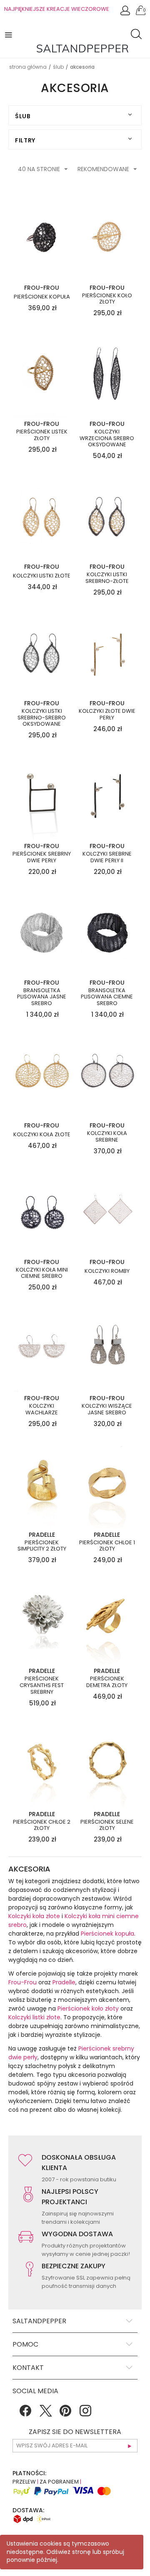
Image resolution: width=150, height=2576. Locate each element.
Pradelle (64, 1982)
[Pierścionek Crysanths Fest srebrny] (42, 1620)
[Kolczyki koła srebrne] (107, 1075)
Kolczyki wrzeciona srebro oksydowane (107, 438)
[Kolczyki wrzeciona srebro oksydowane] (107, 373)
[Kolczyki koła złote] (42, 1075)
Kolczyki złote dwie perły (107, 714)
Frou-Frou (22, 1982)
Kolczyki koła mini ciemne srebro (42, 1273)
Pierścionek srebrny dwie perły (42, 857)
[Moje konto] (126, 13)
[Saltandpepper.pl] (82, 48)
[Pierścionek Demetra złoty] (107, 1620)
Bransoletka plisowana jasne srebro (42, 997)
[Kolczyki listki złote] (42, 516)
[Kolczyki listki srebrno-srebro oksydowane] (42, 653)
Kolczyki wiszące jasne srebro (107, 1409)
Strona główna (28, 67)
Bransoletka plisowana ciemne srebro (107, 997)
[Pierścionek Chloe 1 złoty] (107, 1484)
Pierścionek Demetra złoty (107, 1682)
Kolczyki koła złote (42, 1135)
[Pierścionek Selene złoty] (107, 1763)
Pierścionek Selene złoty (107, 1825)
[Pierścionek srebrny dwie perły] (42, 796)
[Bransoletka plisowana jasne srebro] (42, 932)
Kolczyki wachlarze (42, 1409)
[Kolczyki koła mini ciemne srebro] (42, 1211)
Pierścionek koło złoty (107, 299)
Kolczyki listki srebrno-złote (107, 578)
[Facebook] (25, 2414)
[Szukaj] (138, 35)
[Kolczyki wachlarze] (42, 1348)
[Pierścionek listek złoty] (42, 373)
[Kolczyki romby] (107, 1211)
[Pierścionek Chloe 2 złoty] (42, 1763)
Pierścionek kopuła (42, 297)
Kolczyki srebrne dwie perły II (107, 857)
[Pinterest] (65, 2414)
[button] (9, 34)
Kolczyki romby (107, 1271)
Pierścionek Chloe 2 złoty (42, 1825)
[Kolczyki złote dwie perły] (107, 653)
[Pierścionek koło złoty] (107, 237)
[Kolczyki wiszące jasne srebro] (107, 1348)
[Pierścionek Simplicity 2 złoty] (42, 1484)
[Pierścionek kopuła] (42, 237)
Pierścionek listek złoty (42, 435)
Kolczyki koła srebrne (107, 1136)
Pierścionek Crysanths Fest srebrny (42, 1685)
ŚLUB (58, 67)
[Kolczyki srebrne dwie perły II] (107, 796)
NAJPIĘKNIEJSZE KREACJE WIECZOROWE (57, 9)
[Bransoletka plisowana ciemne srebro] (107, 932)
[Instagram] (85, 2414)
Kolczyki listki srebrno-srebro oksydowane (42, 718)
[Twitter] (45, 2414)
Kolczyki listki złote (42, 576)
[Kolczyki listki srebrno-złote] (107, 516)
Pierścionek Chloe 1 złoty (107, 1546)
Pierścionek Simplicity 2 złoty (42, 1546)
